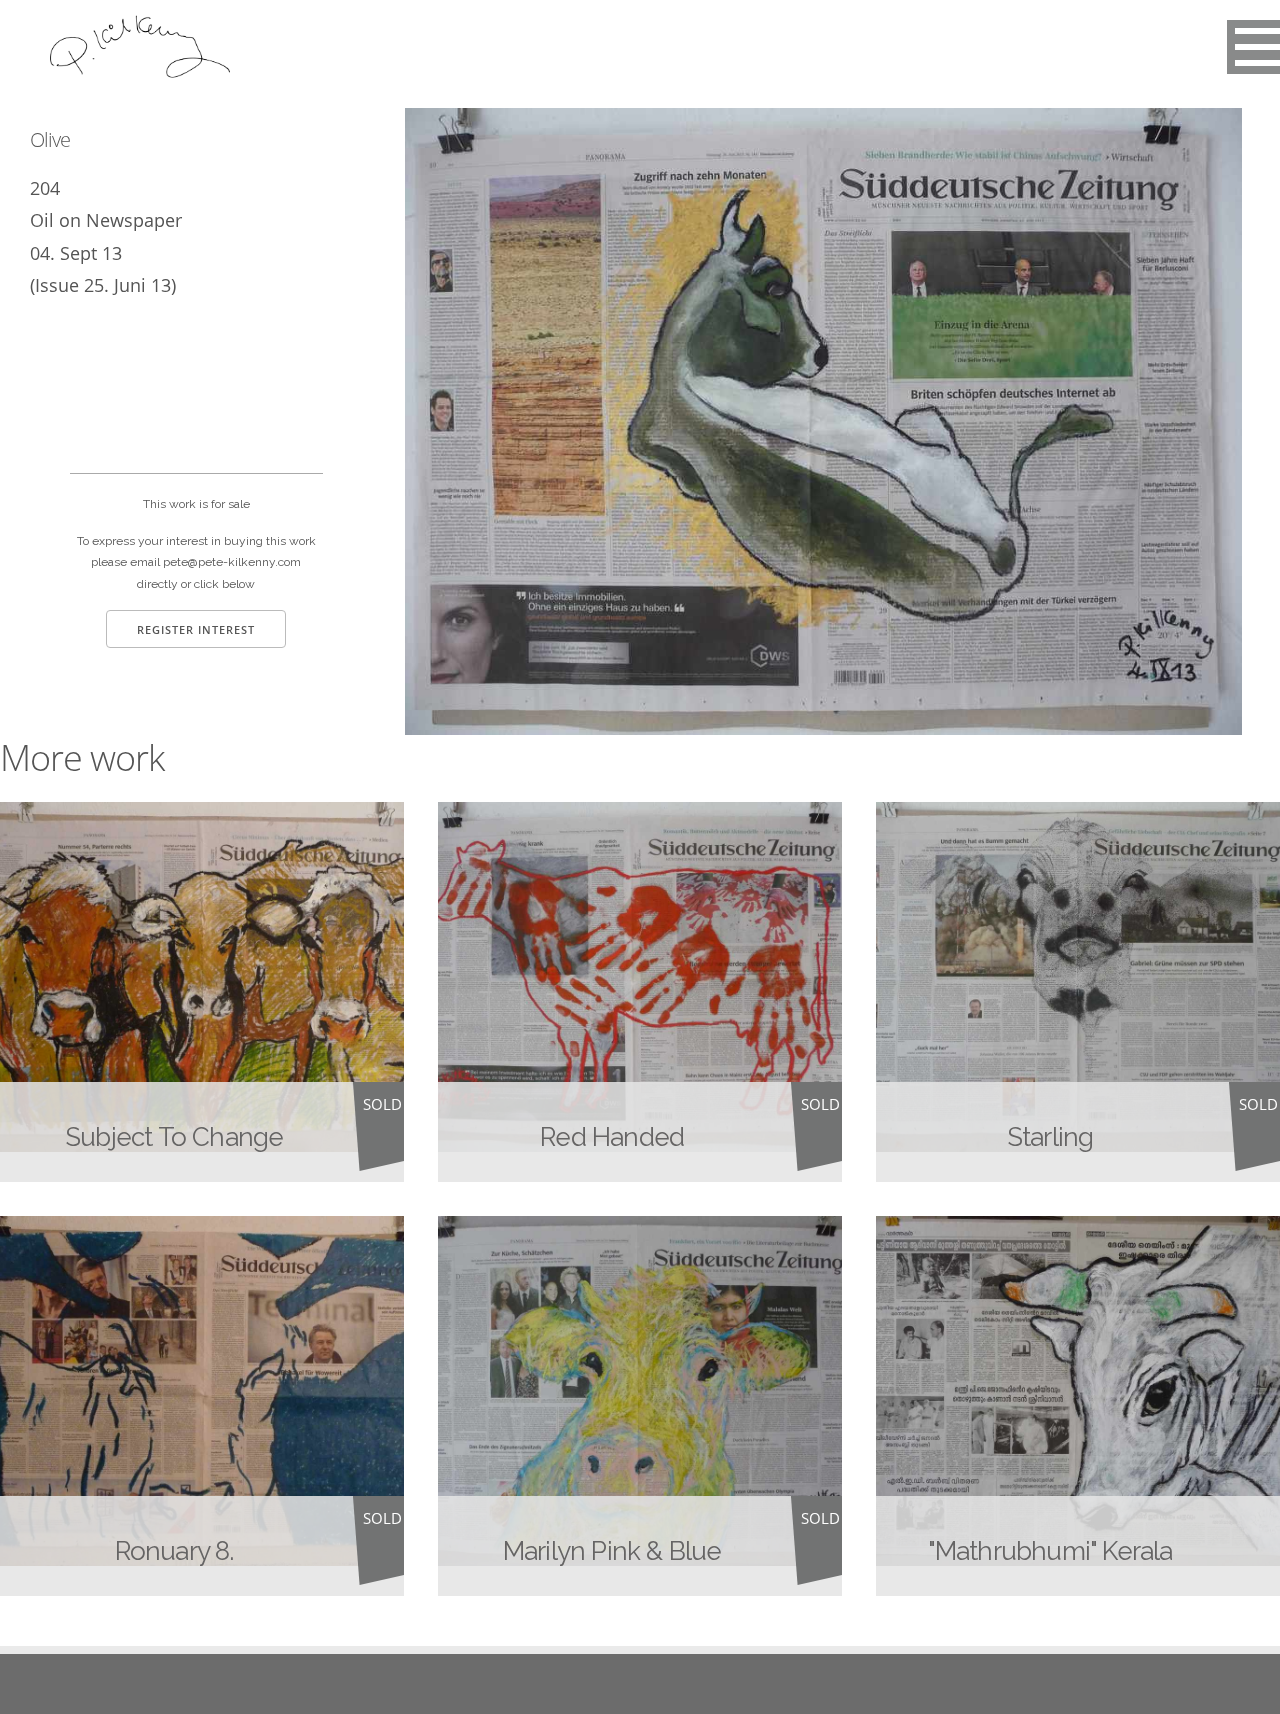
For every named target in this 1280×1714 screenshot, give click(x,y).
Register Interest (196, 629)
